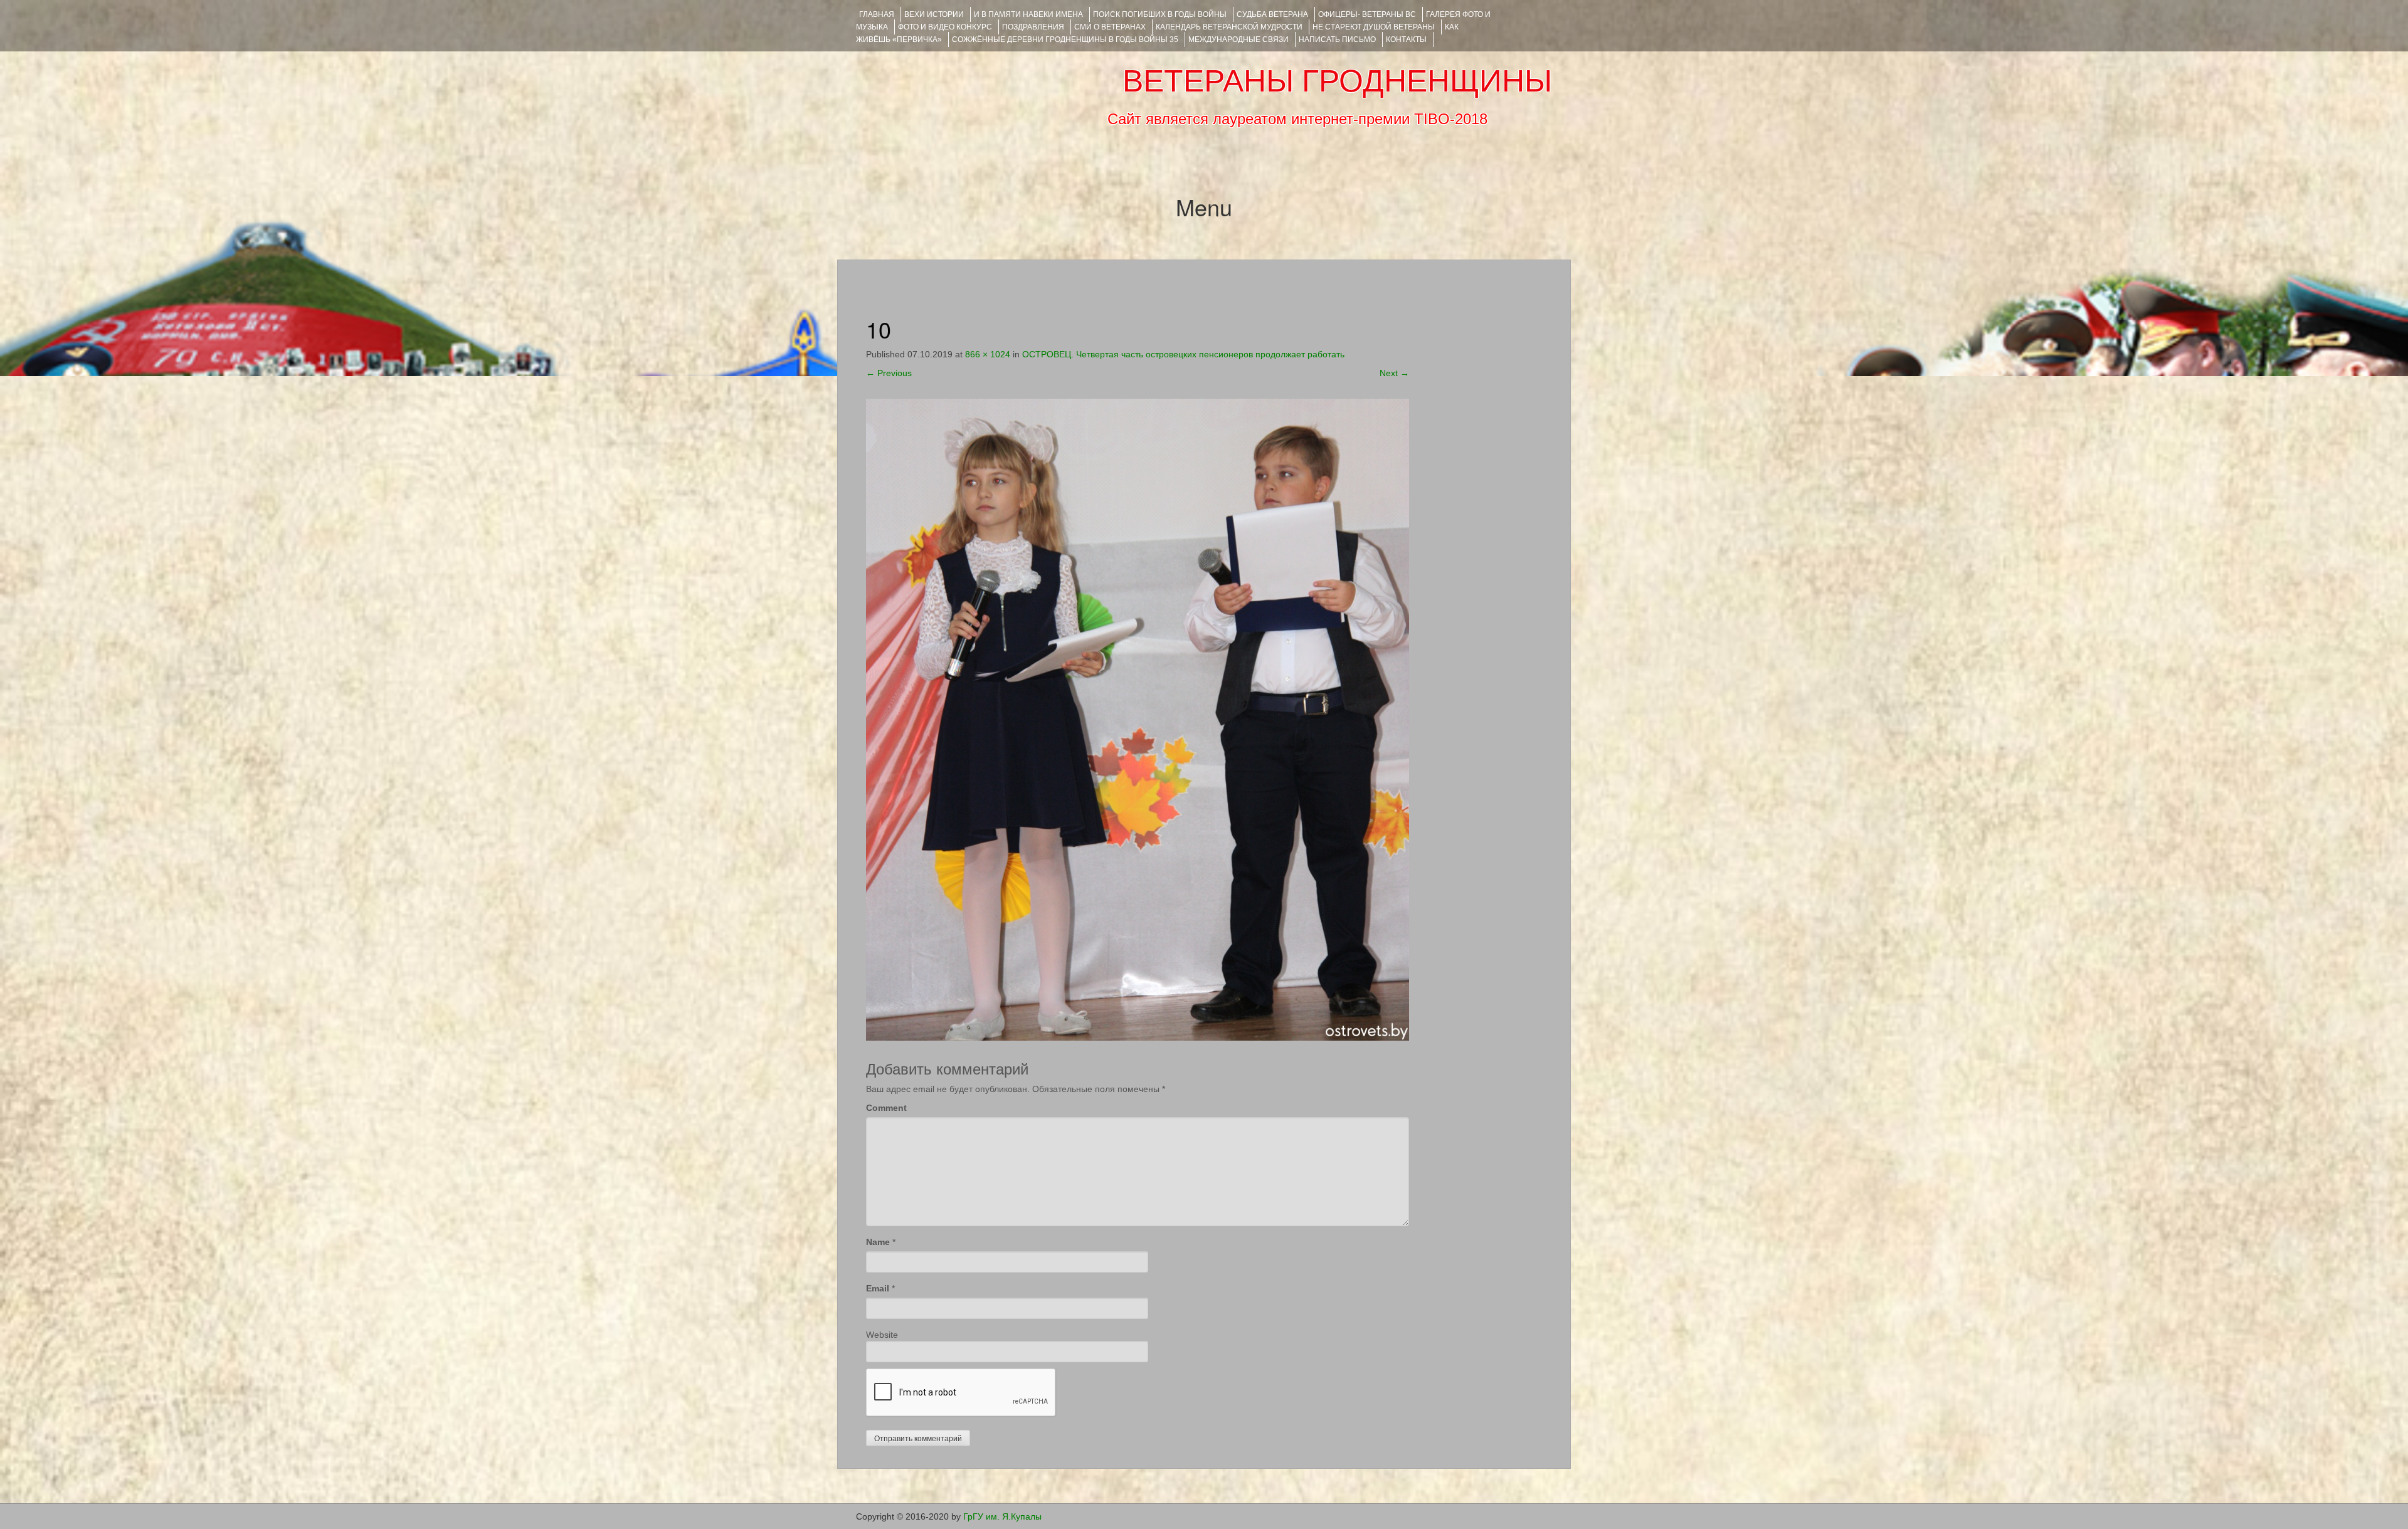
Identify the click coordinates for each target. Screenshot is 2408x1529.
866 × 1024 (988, 354)
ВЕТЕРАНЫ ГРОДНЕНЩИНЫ (1337, 81)
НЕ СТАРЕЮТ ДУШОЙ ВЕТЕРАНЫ (1374, 27)
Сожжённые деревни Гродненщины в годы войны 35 (1065, 39)
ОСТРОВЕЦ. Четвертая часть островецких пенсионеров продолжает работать (1183, 354)
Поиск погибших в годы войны (1160, 14)
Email (878, 1288)
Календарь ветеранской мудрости (1229, 27)
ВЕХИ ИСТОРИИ (934, 14)
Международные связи (1238, 39)
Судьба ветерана (1272, 14)
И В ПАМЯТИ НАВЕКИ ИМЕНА (1028, 14)
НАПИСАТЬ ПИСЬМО (1337, 39)
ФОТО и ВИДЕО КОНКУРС (945, 27)
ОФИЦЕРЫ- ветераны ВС (1367, 14)
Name (878, 1242)
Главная (877, 14)
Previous (889, 373)
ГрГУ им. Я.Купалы (1002, 1516)
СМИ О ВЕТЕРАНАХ (1110, 27)
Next (1394, 373)
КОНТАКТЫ (1406, 39)
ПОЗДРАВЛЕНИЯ (1033, 27)
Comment (886, 1108)
